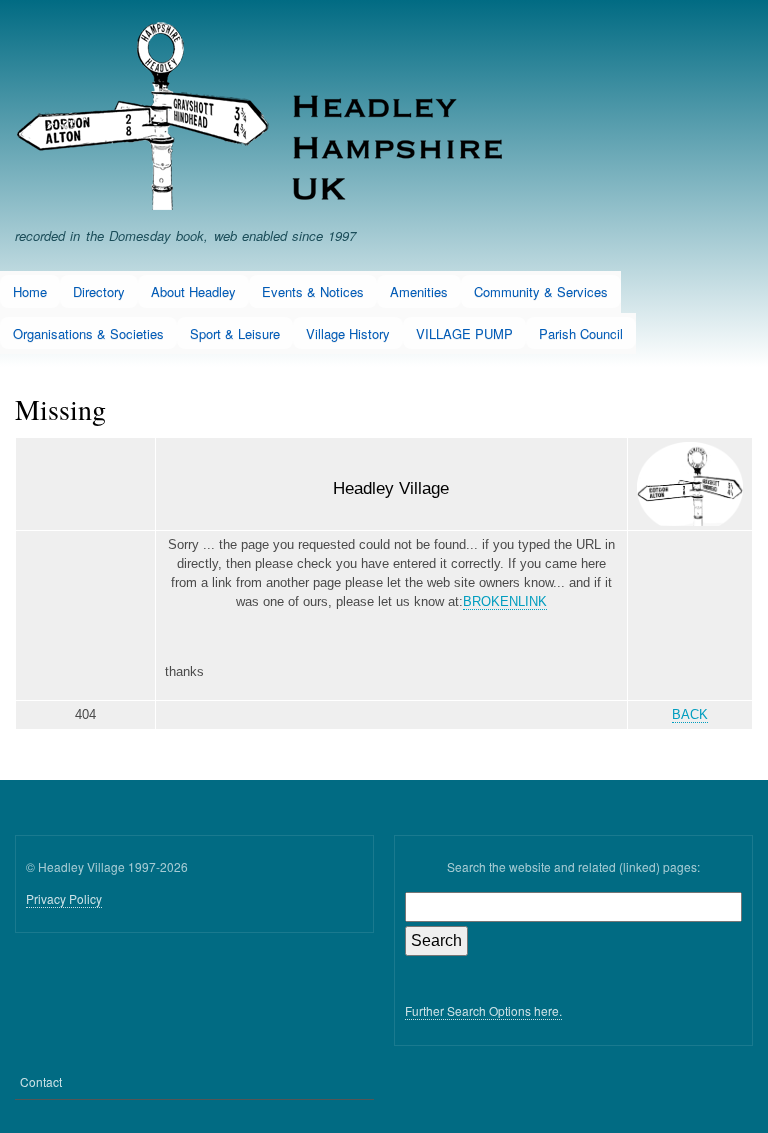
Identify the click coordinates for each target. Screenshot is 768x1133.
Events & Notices (313, 291)
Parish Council (581, 333)
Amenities (419, 291)
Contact (41, 1081)
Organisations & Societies (88, 333)
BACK (690, 714)
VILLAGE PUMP (464, 333)
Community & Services (541, 291)
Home (30, 291)
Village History (348, 333)
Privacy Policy (64, 898)
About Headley (193, 291)
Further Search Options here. (483, 1010)
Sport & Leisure (235, 333)
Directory (99, 291)
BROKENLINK (505, 601)
